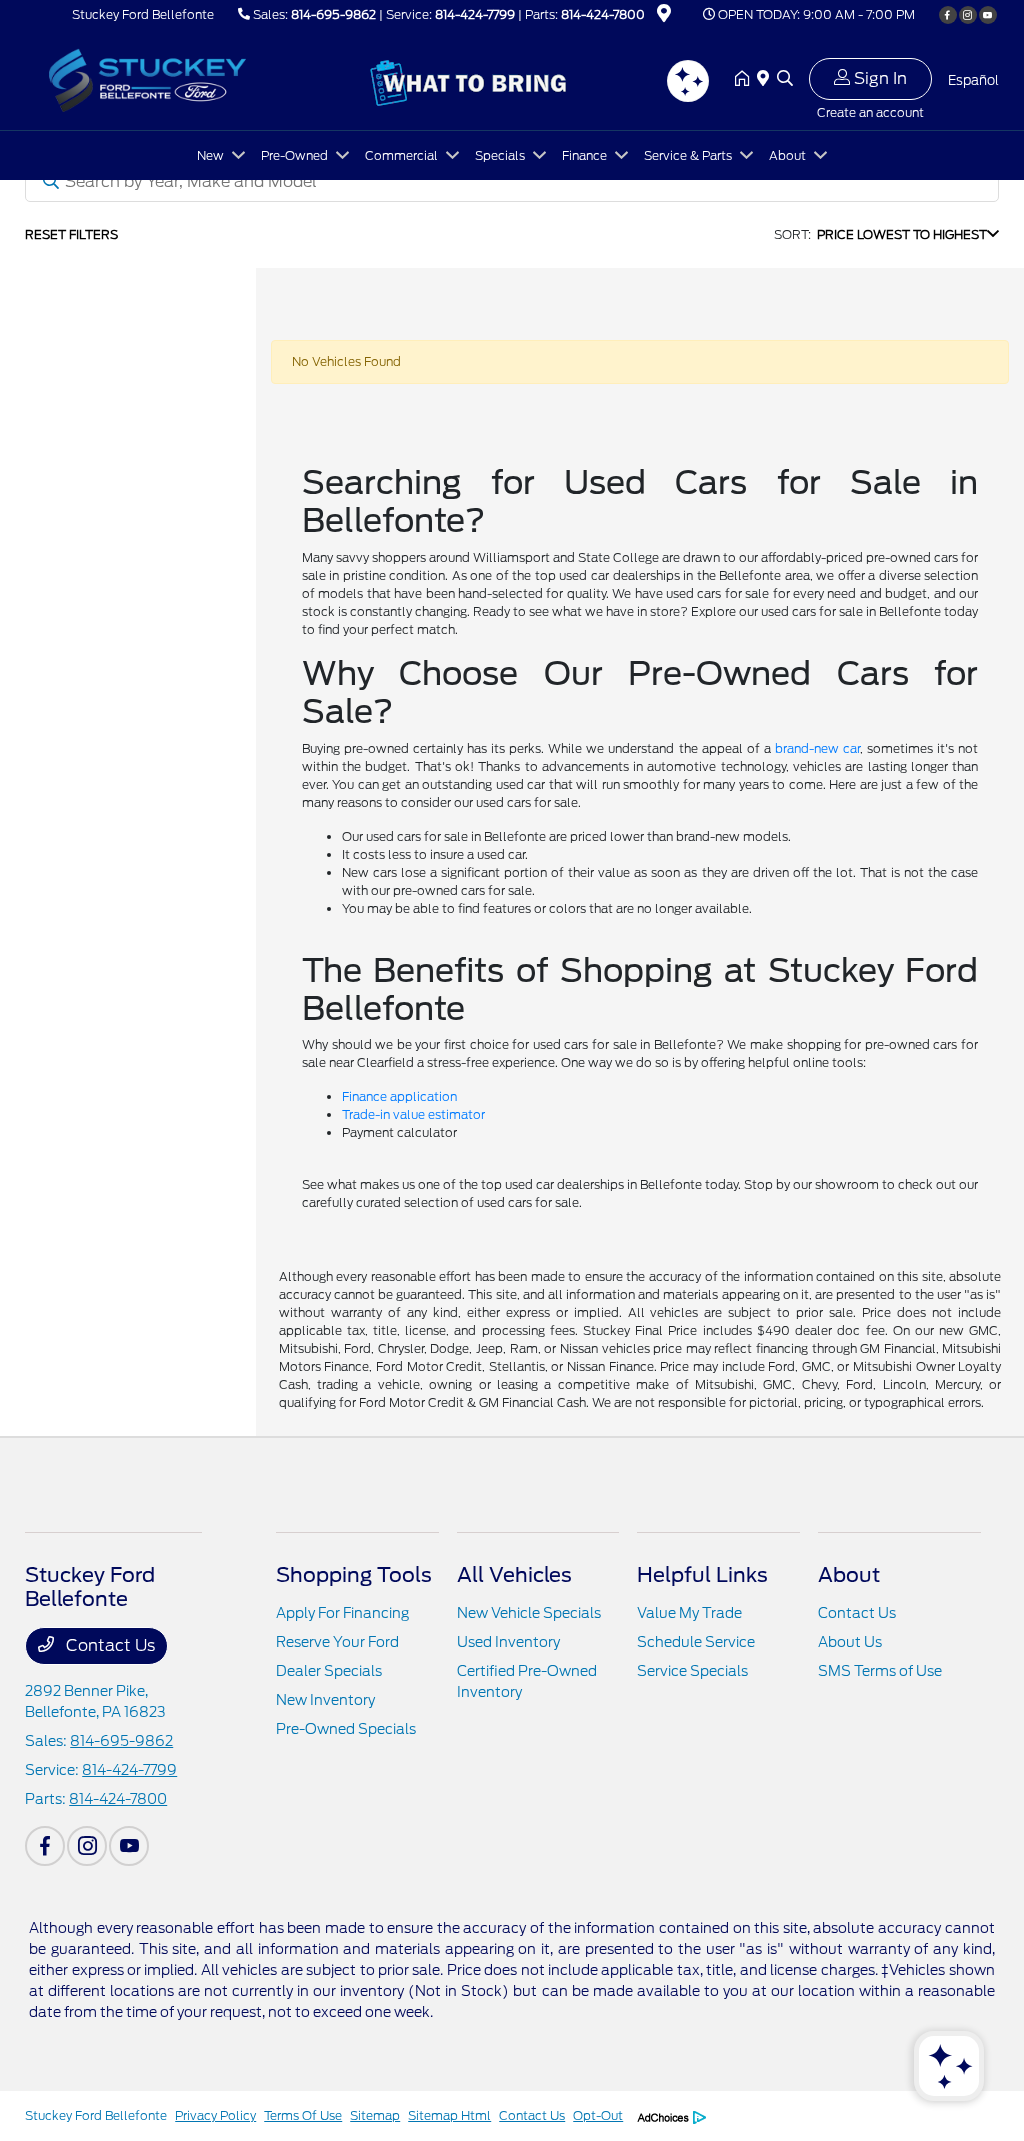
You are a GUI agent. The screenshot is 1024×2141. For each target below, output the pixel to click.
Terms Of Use (303, 2115)
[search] (785, 80)
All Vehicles (514, 1575)
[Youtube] (988, 15)
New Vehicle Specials (529, 1613)
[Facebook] (948, 15)
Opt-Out (598, 2115)
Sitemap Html (449, 2115)
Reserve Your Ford (337, 1642)
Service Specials (692, 1671)
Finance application (399, 1096)
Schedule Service (696, 1642)
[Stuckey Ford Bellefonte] (197, 78)
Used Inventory (508, 1642)
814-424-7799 (475, 14)
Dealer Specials (329, 1671)
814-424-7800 (603, 14)
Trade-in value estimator (413, 1114)
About (849, 1575)
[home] (746, 80)
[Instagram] (968, 15)
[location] (664, 16)
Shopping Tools (354, 1575)
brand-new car (817, 748)
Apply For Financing (342, 1613)
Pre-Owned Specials (346, 1729)
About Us (850, 1642)
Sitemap (375, 2115)
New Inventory (325, 1700)
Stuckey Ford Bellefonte (96, 2115)
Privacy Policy (215, 2115)
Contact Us (108, 1645)
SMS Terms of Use (880, 1671)
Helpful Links (702, 1575)
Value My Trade (689, 1613)
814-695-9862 (333, 14)
